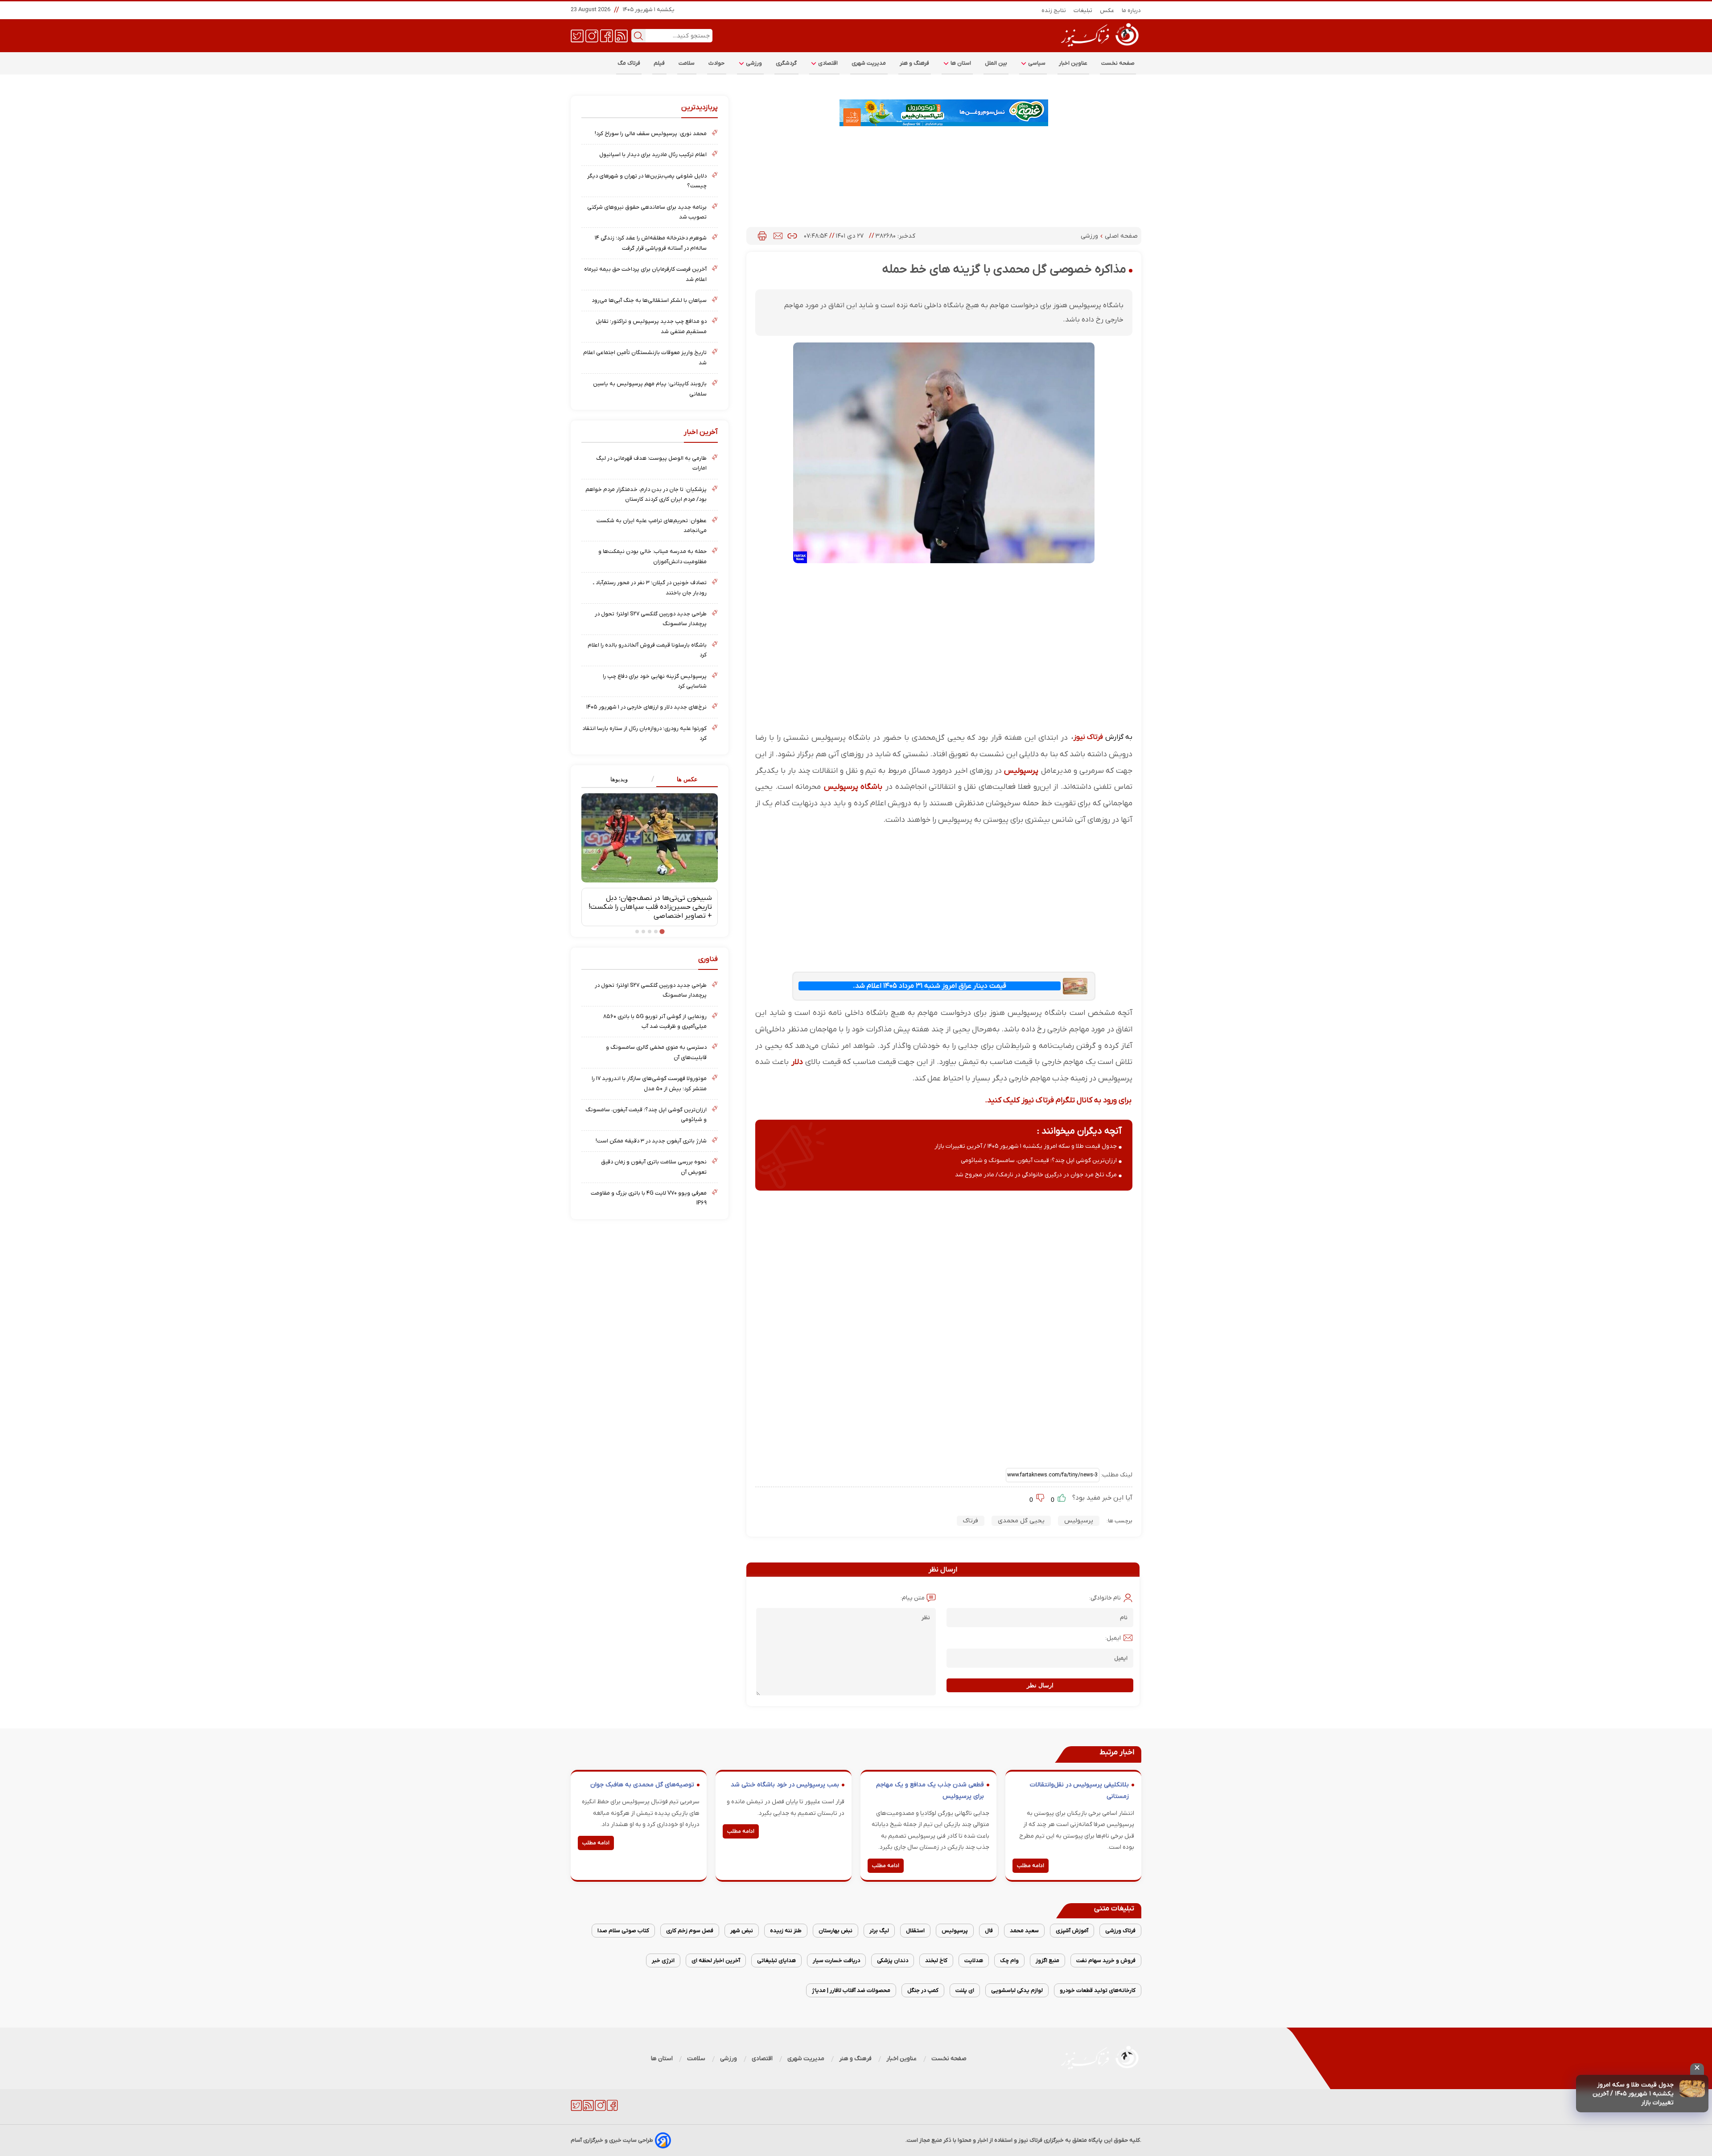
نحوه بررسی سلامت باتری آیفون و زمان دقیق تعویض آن (654, 1167)
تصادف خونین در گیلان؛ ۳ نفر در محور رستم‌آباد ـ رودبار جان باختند (650, 587)
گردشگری (786, 63)
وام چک (1009, 1960)
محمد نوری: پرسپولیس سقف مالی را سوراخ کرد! (651, 134)
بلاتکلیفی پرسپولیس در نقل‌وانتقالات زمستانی (1079, 1791)
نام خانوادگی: (1105, 1598)
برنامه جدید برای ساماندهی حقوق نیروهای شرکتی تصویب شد (647, 212)
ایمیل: (1113, 1638)
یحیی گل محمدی (1021, 1521)
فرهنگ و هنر (915, 63)
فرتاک (971, 1521)
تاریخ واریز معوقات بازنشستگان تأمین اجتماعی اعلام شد (645, 357)
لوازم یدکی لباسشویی (1017, 1990)
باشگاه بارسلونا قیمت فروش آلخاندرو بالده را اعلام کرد (647, 650)
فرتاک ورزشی (1120, 1931)
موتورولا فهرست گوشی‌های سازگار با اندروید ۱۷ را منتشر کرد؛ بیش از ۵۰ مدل (649, 1083)
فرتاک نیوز (1088, 737)
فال (989, 1931)
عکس (1107, 10)
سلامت (687, 63)
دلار (797, 1062)
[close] (1697, 2069)
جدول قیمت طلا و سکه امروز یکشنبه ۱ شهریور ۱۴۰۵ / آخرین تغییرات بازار (1633, 2094)
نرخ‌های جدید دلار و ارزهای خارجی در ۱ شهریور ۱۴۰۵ (646, 707)
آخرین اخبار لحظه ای (716, 1960)
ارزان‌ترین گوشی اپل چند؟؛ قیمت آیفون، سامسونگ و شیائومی (1039, 1160)
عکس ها (687, 779)
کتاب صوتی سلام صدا (623, 1931)
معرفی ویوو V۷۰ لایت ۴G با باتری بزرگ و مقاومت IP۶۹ (649, 1198)
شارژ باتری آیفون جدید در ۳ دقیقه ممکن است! (651, 1141)
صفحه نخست (1118, 63)
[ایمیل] (778, 236)
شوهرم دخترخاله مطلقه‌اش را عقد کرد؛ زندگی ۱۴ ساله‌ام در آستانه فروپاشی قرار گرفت (651, 243)
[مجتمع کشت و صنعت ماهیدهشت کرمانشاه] (944, 113)
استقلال (915, 1931)
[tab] (684, 780)
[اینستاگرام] (592, 35)
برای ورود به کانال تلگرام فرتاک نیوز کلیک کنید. (1058, 1100)
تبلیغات (1083, 10)
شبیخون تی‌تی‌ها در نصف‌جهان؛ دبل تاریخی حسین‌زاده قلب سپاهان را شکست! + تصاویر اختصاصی (650, 907)
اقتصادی (827, 63)
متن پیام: (913, 1598)
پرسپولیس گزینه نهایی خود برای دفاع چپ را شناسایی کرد (655, 681)
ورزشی (753, 63)
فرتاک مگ (629, 63)
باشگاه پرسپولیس (853, 787)
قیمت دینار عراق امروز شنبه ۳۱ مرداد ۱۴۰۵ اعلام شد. (930, 986)
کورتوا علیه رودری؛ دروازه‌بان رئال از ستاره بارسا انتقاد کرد (644, 733)
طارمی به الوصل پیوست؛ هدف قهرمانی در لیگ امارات (651, 463)
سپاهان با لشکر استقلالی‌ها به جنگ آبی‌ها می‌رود (649, 300)
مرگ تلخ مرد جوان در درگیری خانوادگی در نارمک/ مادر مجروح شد (1036, 1175)
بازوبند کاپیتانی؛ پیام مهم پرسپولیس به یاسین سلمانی (650, 389)
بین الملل (996, 63)
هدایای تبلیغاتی (776, 1960)
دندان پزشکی (893, 1960)
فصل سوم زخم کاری (690, 1931)
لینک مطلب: (1116, 1475)
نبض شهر (742, 1931)
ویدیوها (619, 779)
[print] (762, 236)
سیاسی (1036, 63)
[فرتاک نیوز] (1099, 48)
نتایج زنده (1054, 10)
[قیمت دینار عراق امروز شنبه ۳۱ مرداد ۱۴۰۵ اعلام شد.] (1075, 986)
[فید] (621, 35)
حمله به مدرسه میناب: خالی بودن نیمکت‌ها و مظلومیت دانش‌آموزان (652, 556)
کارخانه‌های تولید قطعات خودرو (1098, 1990)
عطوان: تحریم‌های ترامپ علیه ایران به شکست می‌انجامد (652, 526)
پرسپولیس (1021, 771)
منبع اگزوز (1047, 1960)
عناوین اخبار (1073, 63)
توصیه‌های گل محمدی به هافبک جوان (642, 1785)
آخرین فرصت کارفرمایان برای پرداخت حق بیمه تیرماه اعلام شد (645, 274)
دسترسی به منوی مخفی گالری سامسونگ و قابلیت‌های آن (656, 1052)
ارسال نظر (1040, 1685)
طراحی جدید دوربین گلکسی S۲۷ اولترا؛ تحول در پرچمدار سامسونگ (651, 619)
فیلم (659, 63)
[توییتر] (577, 35)
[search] (638, 36)
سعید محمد (1024, 1931)
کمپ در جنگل (923, 1990)
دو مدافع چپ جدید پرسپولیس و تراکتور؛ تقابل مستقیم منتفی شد (651, 326)
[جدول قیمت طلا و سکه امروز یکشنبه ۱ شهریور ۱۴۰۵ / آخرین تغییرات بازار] (1692, 2089)
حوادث (717, 63)
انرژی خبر (663, 1960)
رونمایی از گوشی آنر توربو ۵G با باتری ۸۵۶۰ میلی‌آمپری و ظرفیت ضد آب (655, 1021)
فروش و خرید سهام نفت (1106, 1960)
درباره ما (1132, 10)
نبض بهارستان (835, 1931)
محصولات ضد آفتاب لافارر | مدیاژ (851, 1990)
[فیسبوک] (607, 35)
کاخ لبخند (936, 1960)
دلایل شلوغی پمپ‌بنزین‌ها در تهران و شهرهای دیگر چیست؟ (647, 181)
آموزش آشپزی (1072, 1931)
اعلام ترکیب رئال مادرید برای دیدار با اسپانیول (653, 155)
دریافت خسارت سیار (836, 1960)
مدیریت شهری (869, 63)
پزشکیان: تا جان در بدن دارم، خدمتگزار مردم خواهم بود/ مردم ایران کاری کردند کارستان (646, 494)
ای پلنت (965, 1990)
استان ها (960, 63)
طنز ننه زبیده (786, 1931)
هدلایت (974, 1960)
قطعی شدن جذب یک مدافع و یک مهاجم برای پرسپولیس (930, 1791)
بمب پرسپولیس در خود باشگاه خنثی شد (785, 1785)
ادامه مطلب (1031, 1866)
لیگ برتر (879, 1931)
